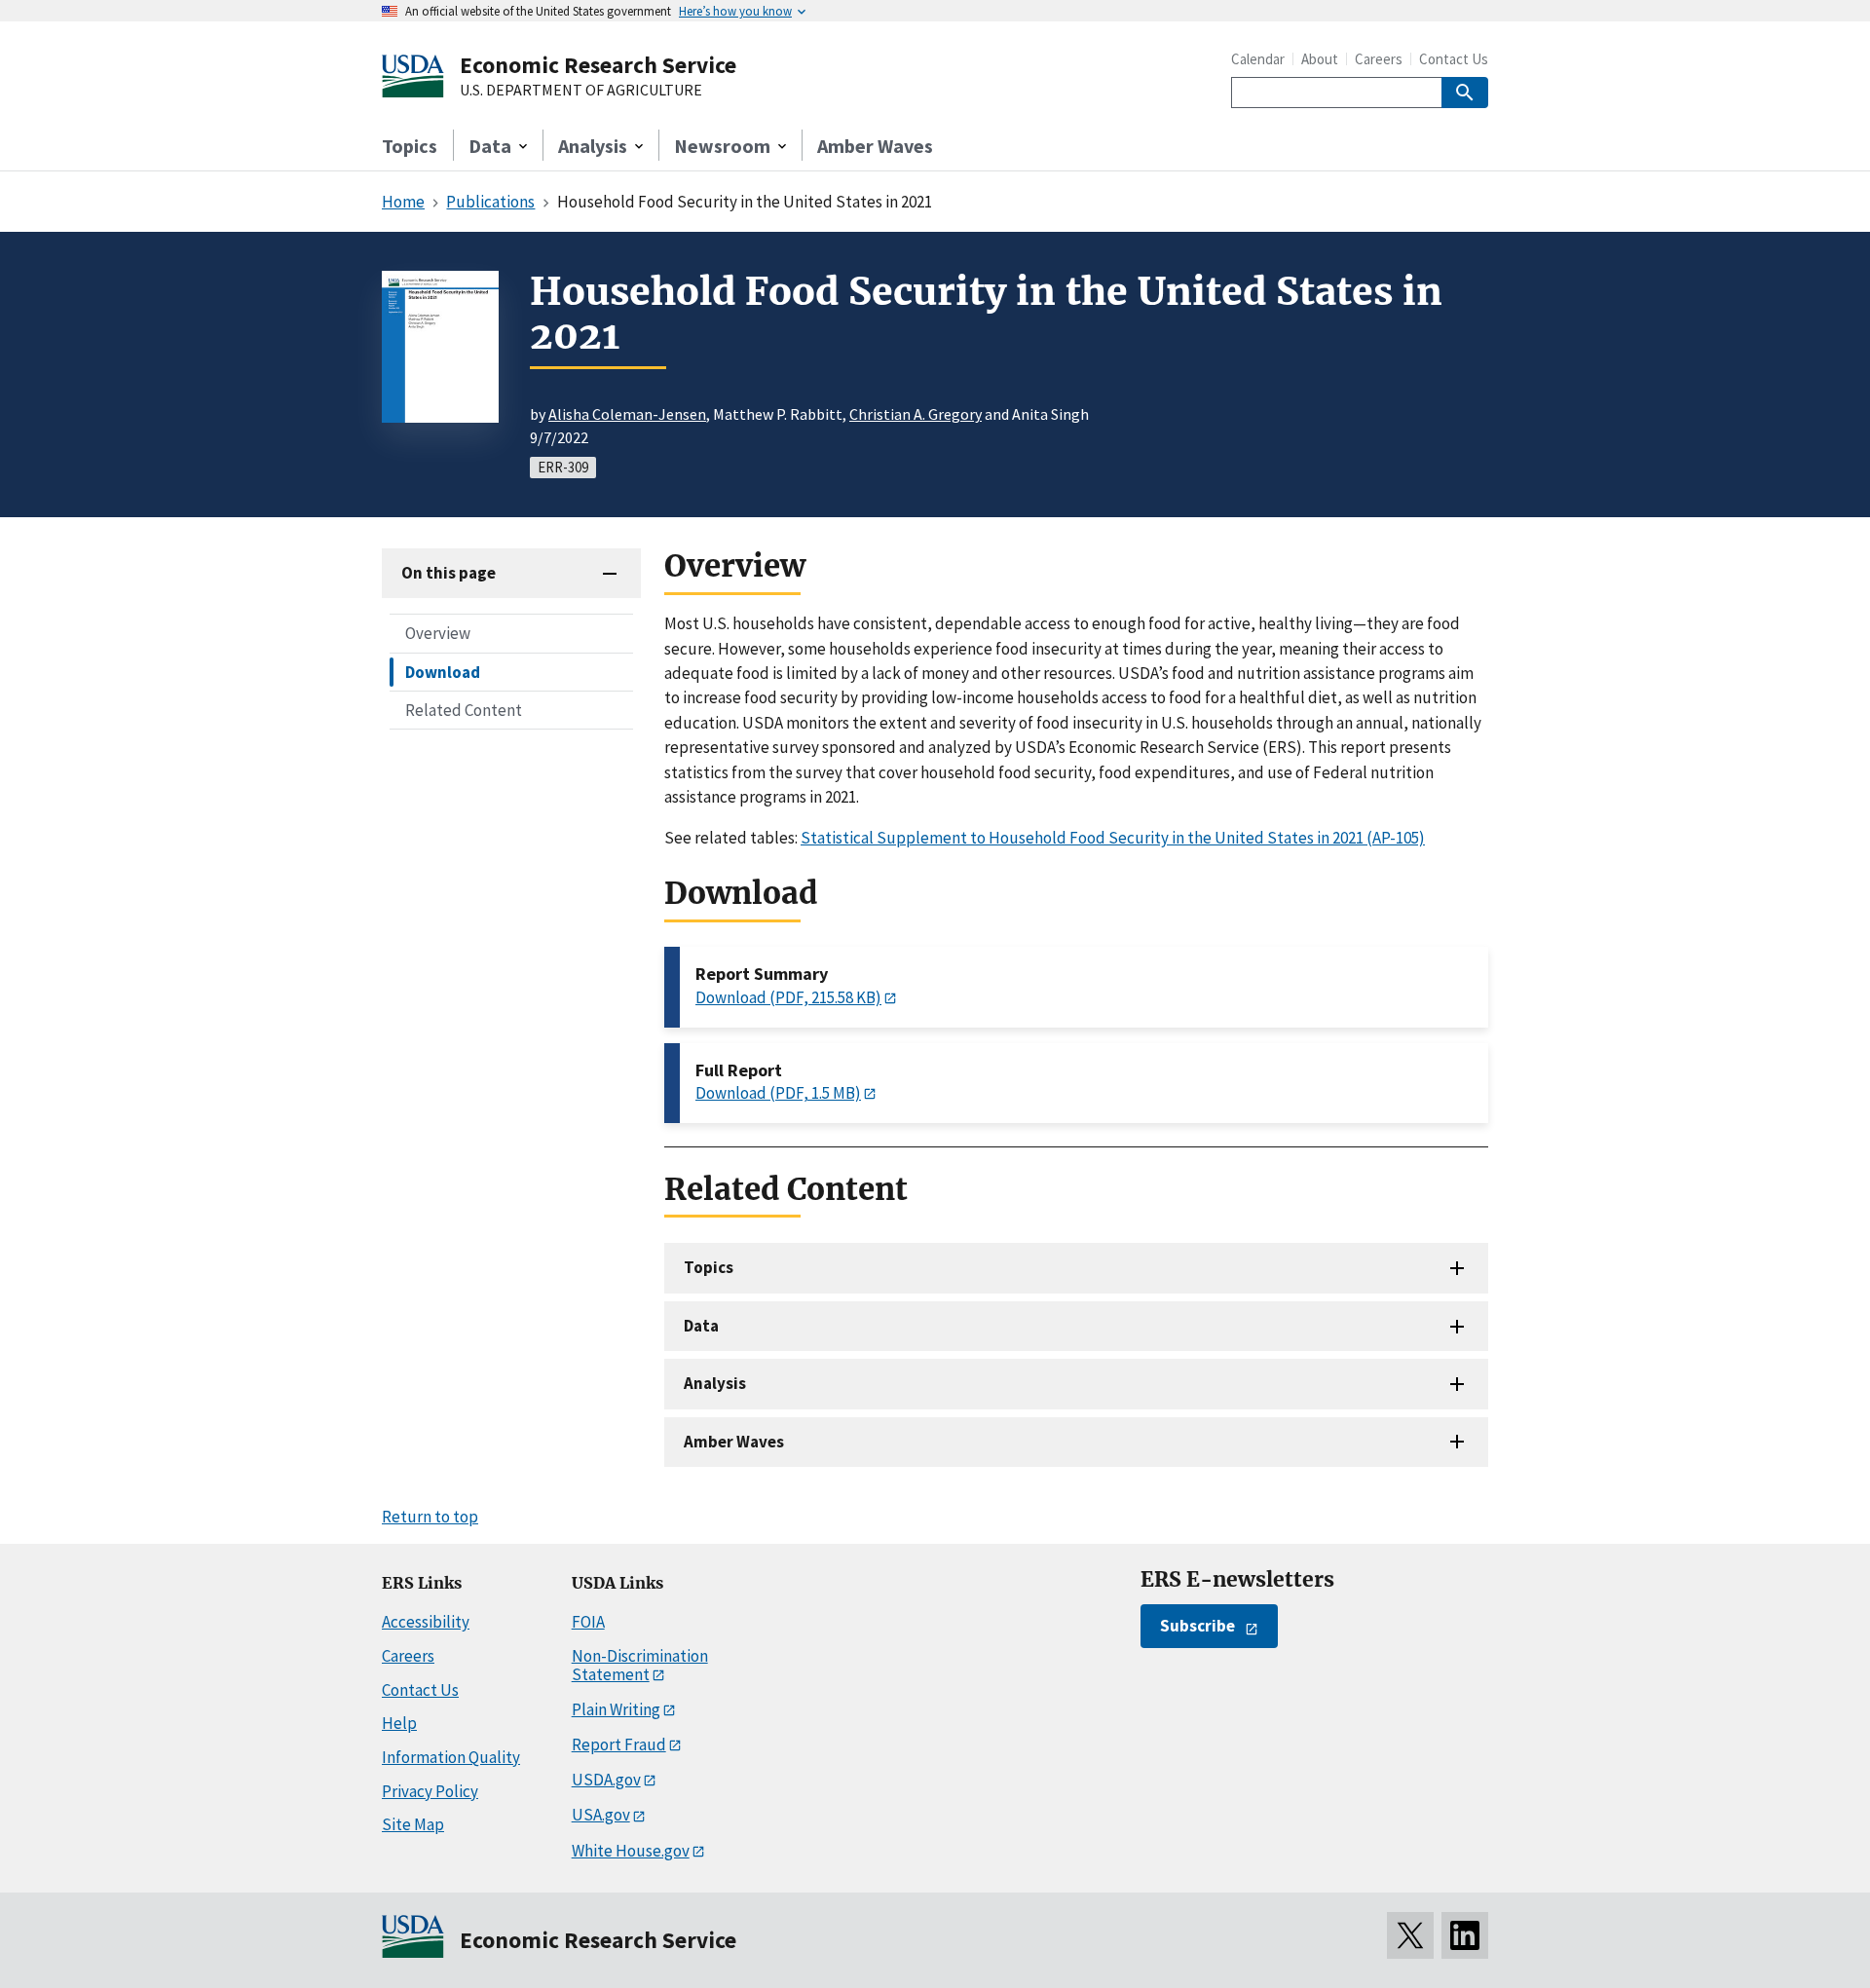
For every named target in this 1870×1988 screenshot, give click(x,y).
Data (701, 1326)
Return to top (430, 1517)
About (1320, 59)
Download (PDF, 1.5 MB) (778, 1093)
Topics (410, 146)
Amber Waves (875, 146)
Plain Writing (616, 1709)
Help (399, 1723)
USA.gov (601, 1815)
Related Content (464, 709)
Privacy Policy (430, 1791)
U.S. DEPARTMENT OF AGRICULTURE (581, 91)
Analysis (715, 1383)
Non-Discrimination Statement (640, 1665)
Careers (1379, 59)
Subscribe (1197, 1626)
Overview (438, 633)
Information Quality (451, 1757)
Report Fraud (619, 1744)
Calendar (1258, 59)
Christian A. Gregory (916, 414)
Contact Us (1454, 59)
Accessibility (426, 1622)
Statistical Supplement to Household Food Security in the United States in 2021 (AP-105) (1113, 838)
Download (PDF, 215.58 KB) (788, 997)
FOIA (588, 1622)
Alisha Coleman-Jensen (627, 414)
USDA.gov (606, 1780)
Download (443, 671)
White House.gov (631, 1851)
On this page (449, 573)
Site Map (413, 1824)
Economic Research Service (598, 65)
